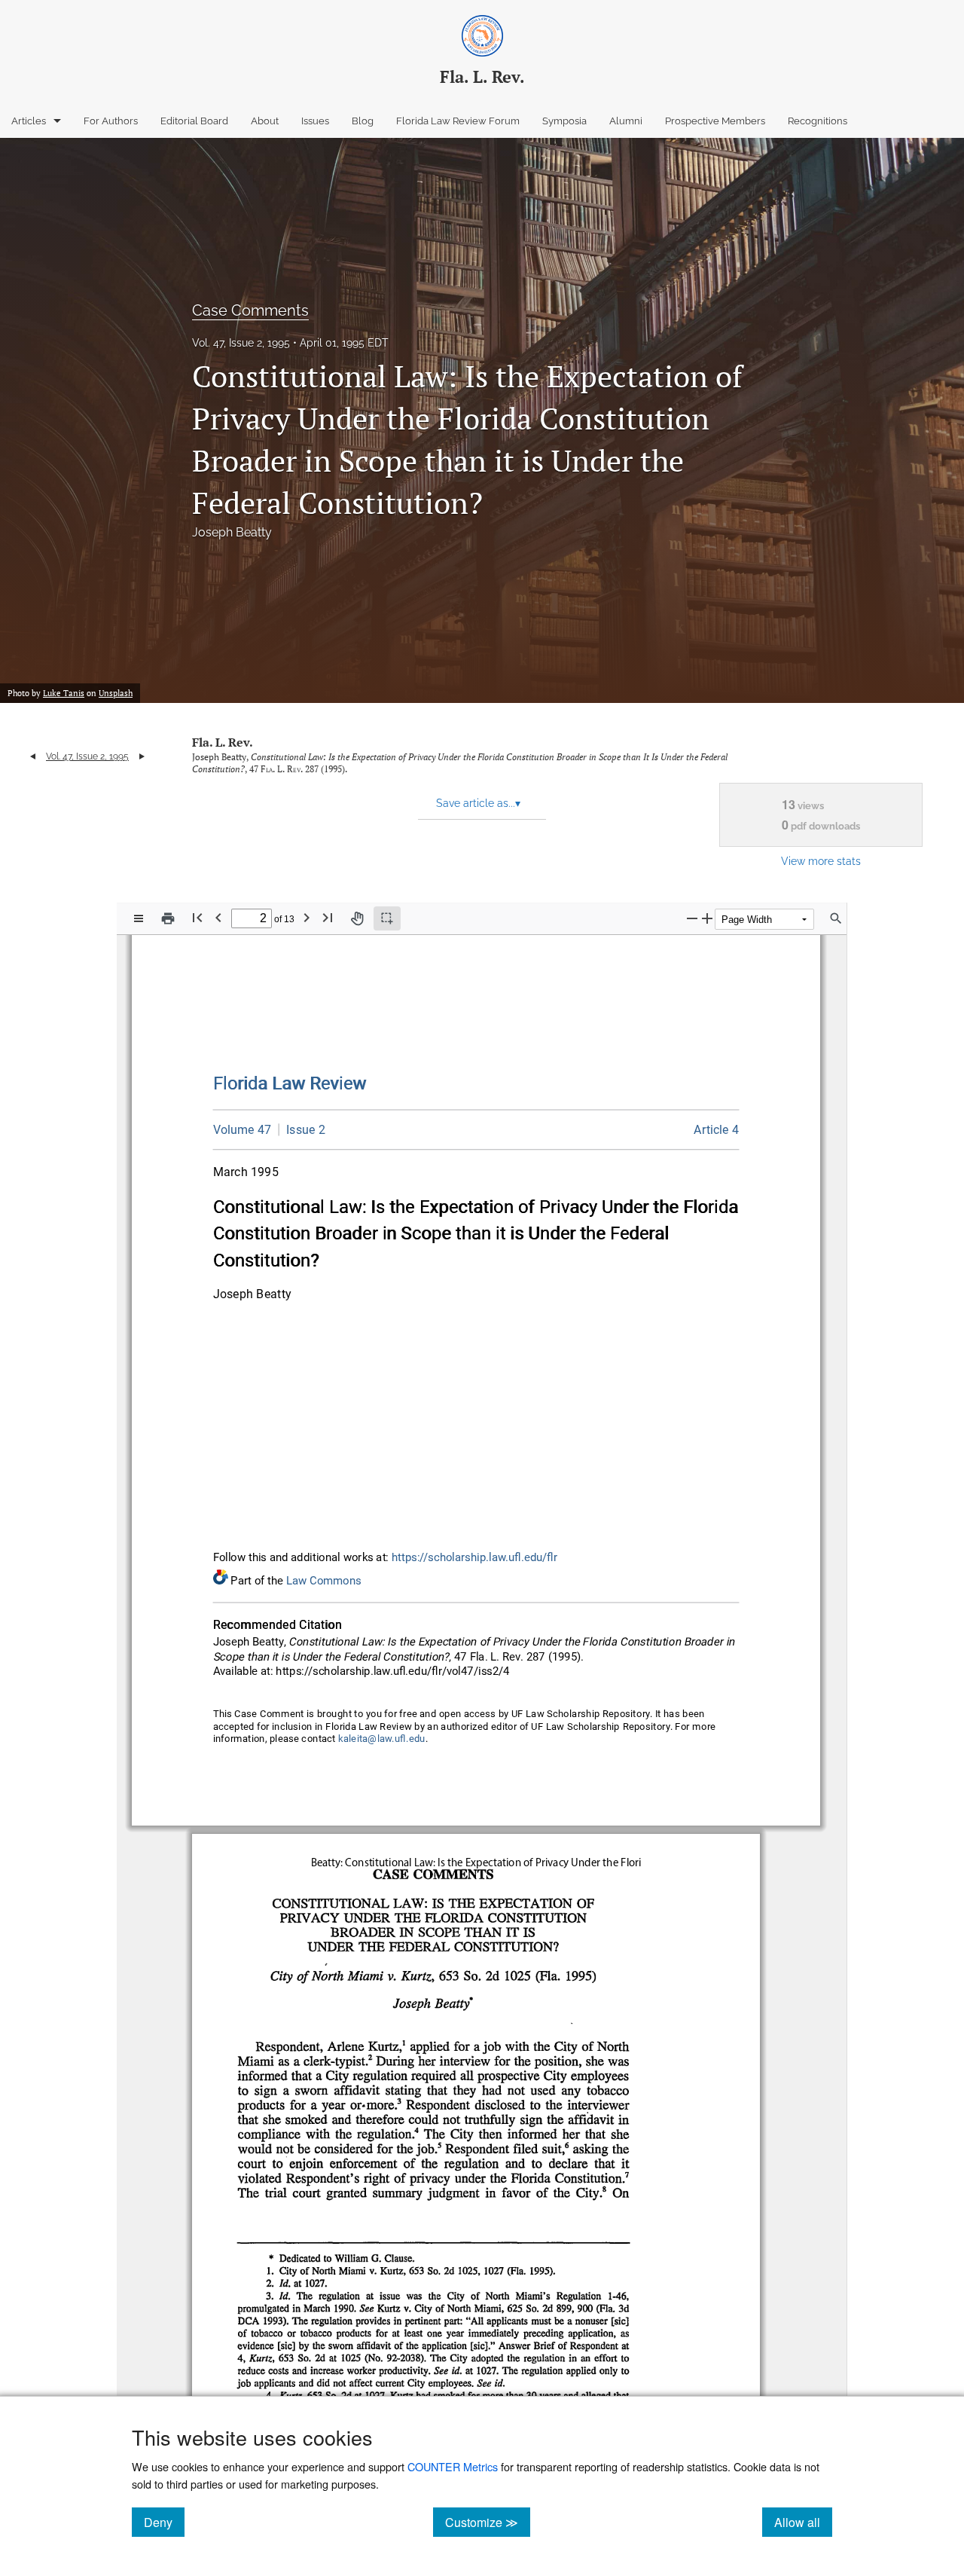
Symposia (564, 121)
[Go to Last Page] (328, 917)
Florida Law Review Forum (458, 121)
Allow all (803, 2522)
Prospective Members (715, 121)
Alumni (626, 121)
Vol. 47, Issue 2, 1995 (241, 343)
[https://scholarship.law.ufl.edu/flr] (290, 1083)
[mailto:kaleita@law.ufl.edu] (382, 1739)
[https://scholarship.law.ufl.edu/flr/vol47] (243, 1130)
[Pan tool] (357, 918)
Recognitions (818, 121)
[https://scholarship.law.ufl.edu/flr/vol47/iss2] (302, 1129)
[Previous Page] (218, 917)
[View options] (139, 918)
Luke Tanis (64, 693)
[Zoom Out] (692, 918)
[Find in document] (836, 918)
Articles (29, 121)
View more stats (821, 861)
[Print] (168, 918)
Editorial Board (194, 121)
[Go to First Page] (197, 917)
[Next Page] (307, 917)
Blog (363, 121)
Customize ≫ (488, 2522)
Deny (164, 2522)
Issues (315, 121)
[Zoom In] (707, 918)
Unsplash (116, 693)
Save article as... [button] (478, 803)
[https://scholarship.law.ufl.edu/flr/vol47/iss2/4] (717, 1130)
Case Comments (250, 310)
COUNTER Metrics (453, 2466)
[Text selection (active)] (387, 918)
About (265, 121)
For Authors (111, 121)
